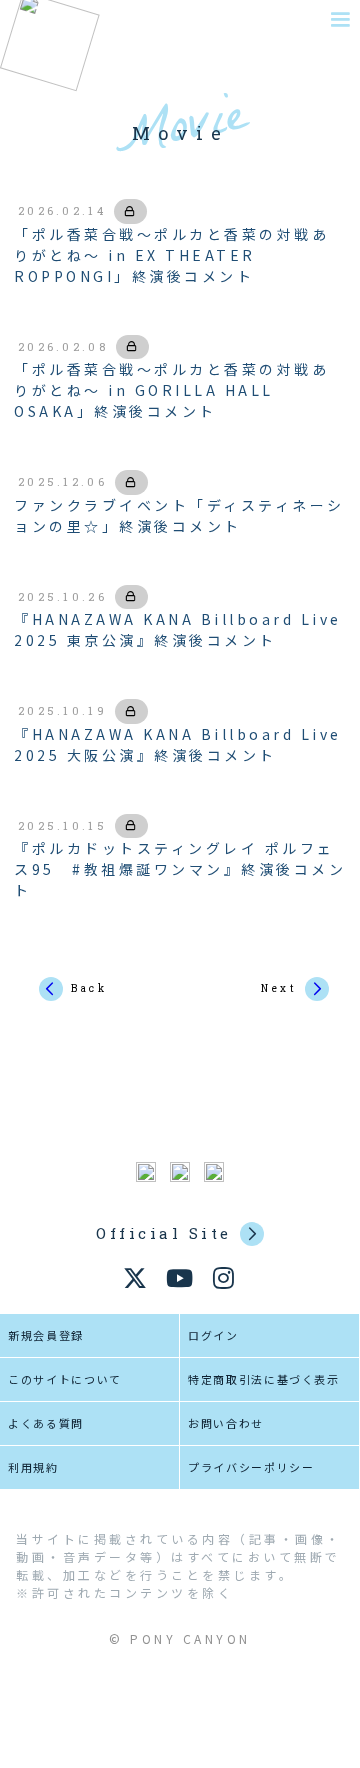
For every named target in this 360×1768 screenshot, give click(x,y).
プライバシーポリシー (251, 1467)
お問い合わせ (226, 1423)
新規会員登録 (46, 1335)
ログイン (213, 1335)
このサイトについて (65, 1379)
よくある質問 (46, 1423)
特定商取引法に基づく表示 (264, 1379)
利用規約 (33, 1467)
